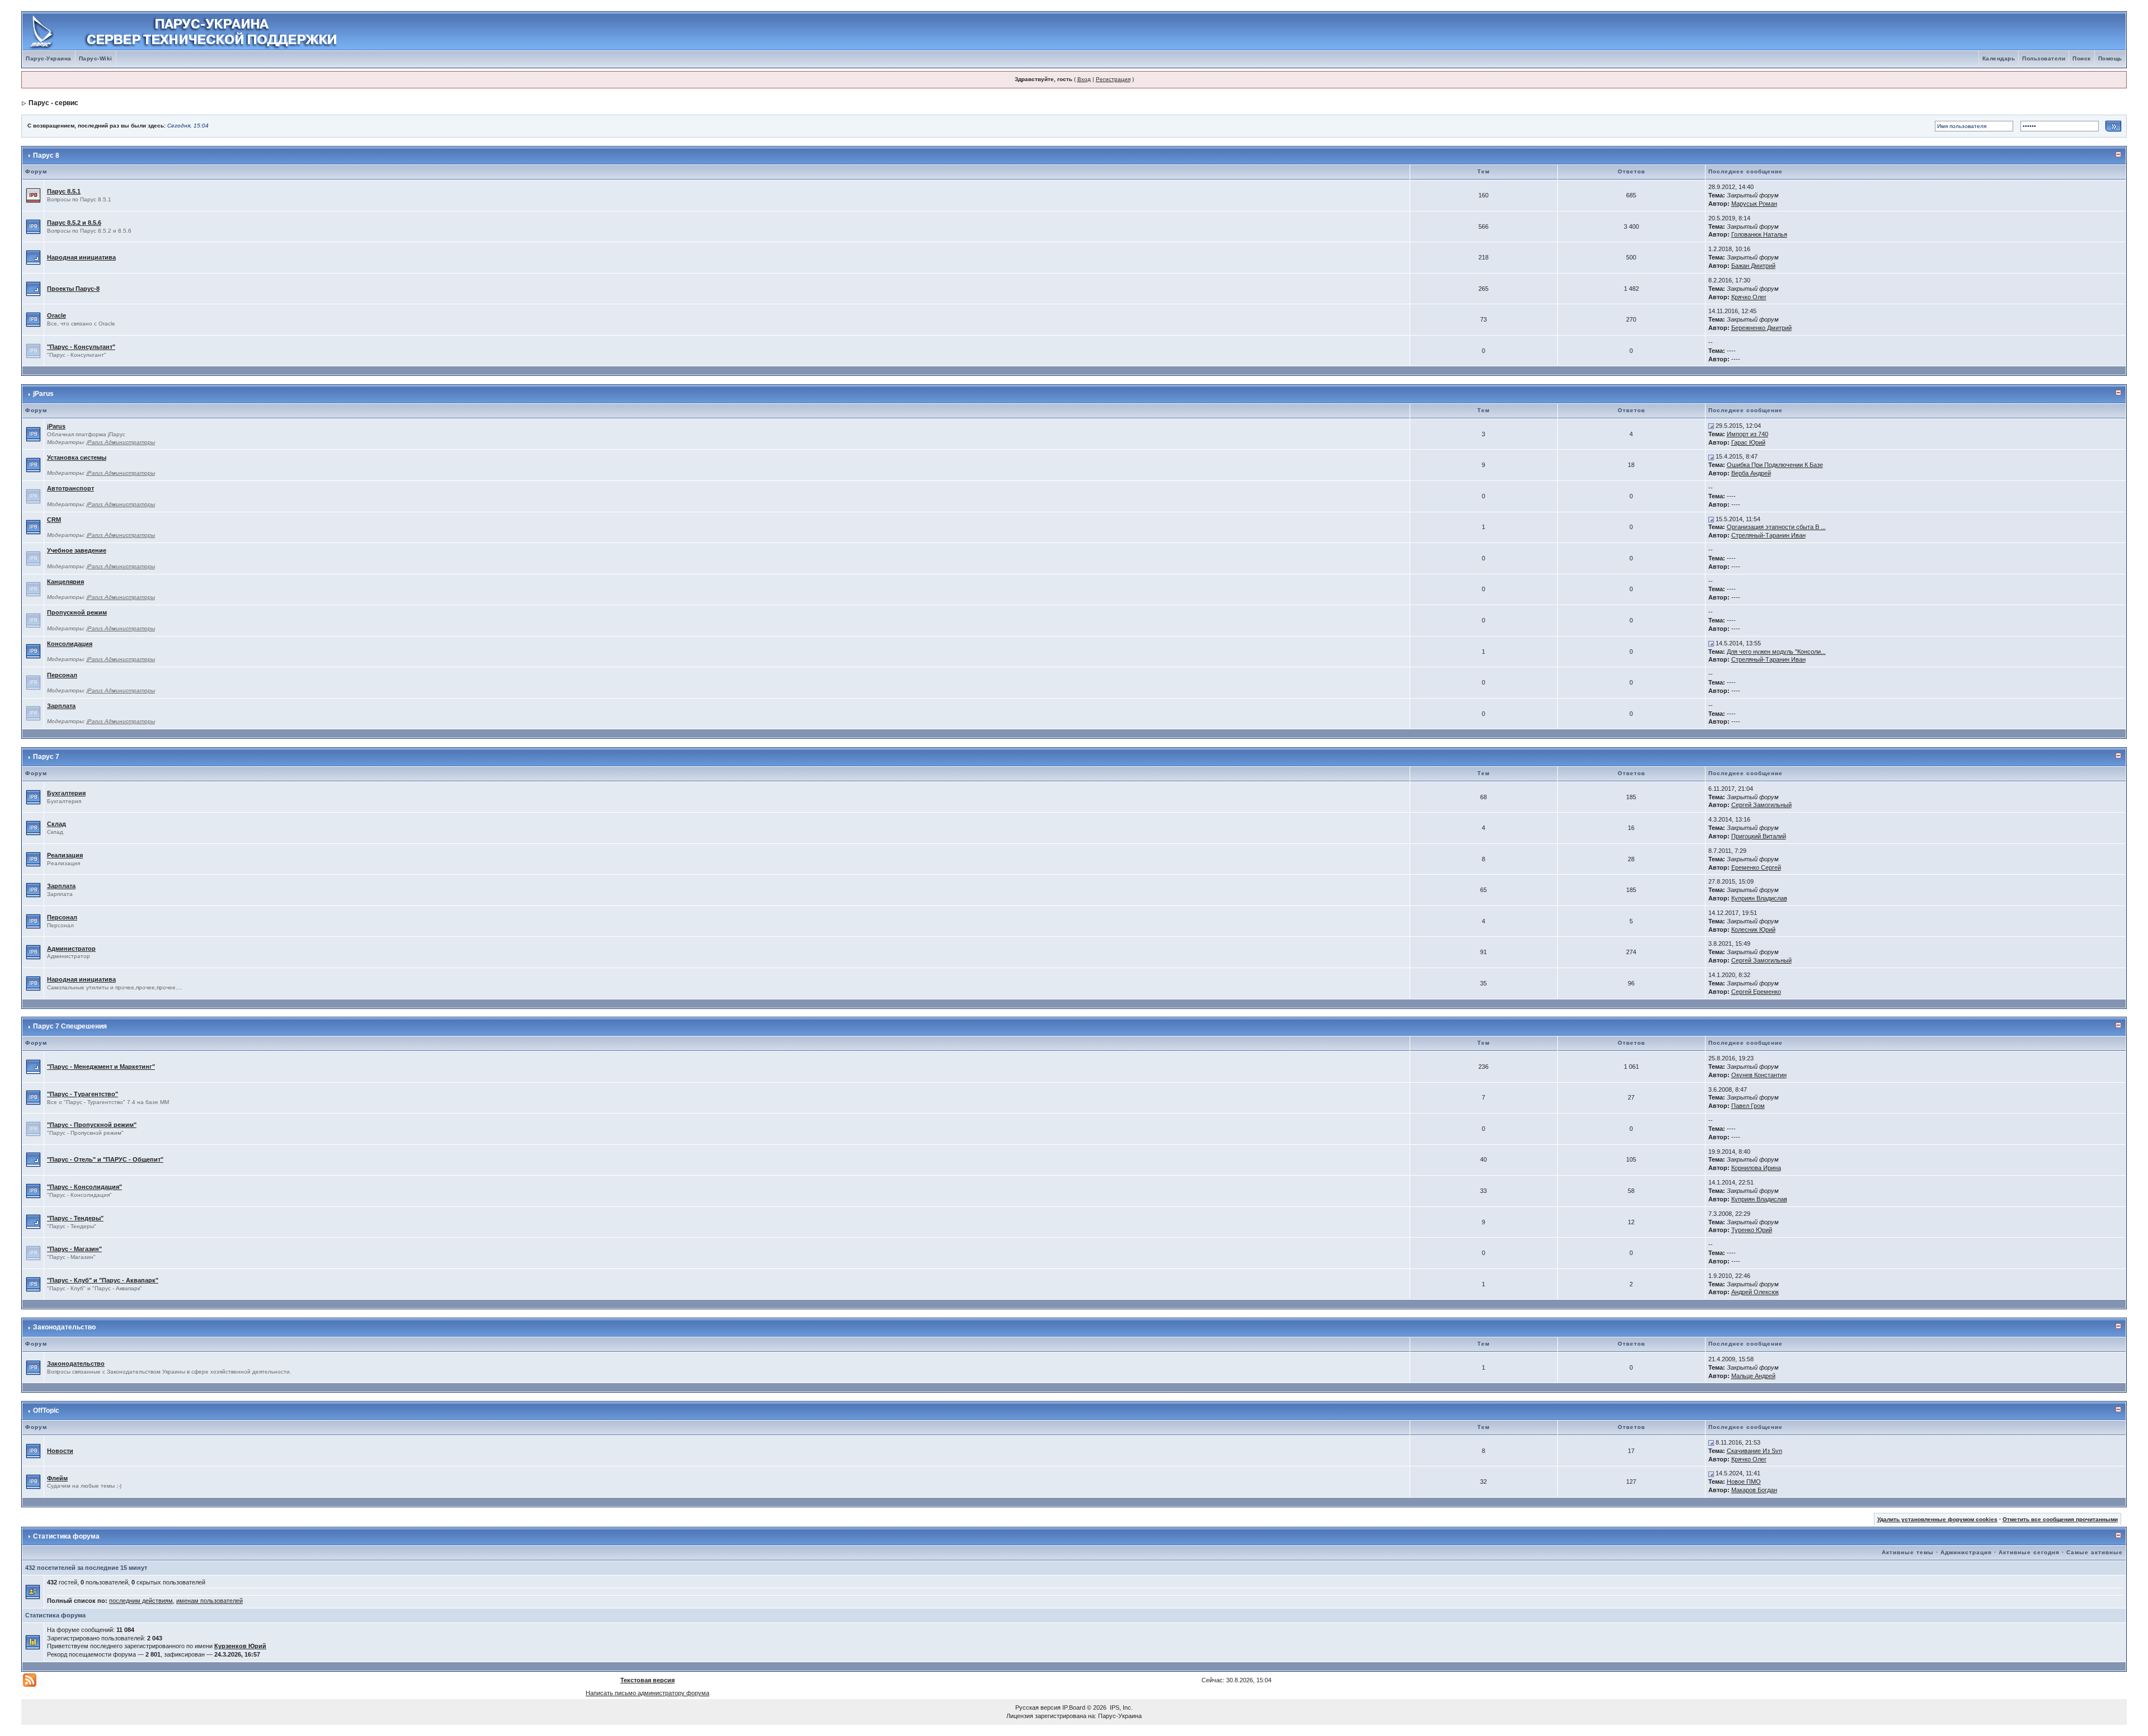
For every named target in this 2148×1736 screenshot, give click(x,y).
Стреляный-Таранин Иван (1768, 535)
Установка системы (77, 457)
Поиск (2082, 58)
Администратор (71, 949)
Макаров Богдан (1754, 1490)
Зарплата (61, 706)
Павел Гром (1748, 1106)
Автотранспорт (70, 488)
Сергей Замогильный (1761, 805)
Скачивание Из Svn (1754, 1451)
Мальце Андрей (1753, 1376)
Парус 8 (46, 155)
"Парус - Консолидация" (84, 1187)
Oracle (56, 315)
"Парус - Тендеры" (75, 1218)
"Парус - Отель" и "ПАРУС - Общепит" (105, 1159)
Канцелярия (65, 582)
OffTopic (46, 1410)
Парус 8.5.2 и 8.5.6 (74, 223)
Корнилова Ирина (1756, 1168)
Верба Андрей (1751, 473)
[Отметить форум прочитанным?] (33, 226)
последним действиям (141, 1601)
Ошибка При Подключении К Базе (1775, 465)
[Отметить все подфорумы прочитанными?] (33, 257)
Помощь (2110, 58)
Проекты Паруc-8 (73, 289)
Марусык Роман (1754, 204)
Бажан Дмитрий (1753, 266)
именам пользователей (209, 1601)
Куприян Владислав (1759, 898)
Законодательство (64, 1327)
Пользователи (2044, 58)
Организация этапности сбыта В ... (1776, 527)
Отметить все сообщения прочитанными (2060, 1519)
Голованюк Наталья (1759, 234)
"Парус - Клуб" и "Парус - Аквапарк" (103, 1280)
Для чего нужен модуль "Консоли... (1776, 652)
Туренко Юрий (1752, 1230)
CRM (54, 520)
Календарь (1999, 58)
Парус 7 (46, 757)
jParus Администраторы (121, 442)
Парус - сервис (53, 103)
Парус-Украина (49, 58)
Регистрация (1113, 79)
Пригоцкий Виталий (1759, 836)
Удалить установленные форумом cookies (1937, 1519)
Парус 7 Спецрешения (70, 1026)
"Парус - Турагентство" (83, 1094)
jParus (43, 394)
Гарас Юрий (1748, 442)
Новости (60, 1451)
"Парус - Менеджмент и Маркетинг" (101, 1067)
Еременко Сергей (1756, 867)
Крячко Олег (1749, 297)
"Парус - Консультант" (81, 347)
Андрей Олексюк (1755, 1292)
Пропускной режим (77, 612)
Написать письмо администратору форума (647, 1693)
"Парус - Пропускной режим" (92, 1125)
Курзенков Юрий (240, 1646)
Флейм (57, 1478)
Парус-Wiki (96, 58)
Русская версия (1038, 1707)
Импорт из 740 (1747, 434)
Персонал (62, 675)
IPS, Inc (1120, 1707)
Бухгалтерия (66, 793)
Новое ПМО (1744, 1482)
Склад (56, 824)
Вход (1084, 79)
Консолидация (70, 644)
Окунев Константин (1759, 1075)
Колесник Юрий (1753, 930)
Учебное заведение (77, 550)
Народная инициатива (81, 257)
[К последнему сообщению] (1711, 426)
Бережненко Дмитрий (1761, 328)
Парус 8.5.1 (64, 191)
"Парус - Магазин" (74, 1249)
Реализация (65, 855)
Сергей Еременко (1756, 992)
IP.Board (1074, 1707)
